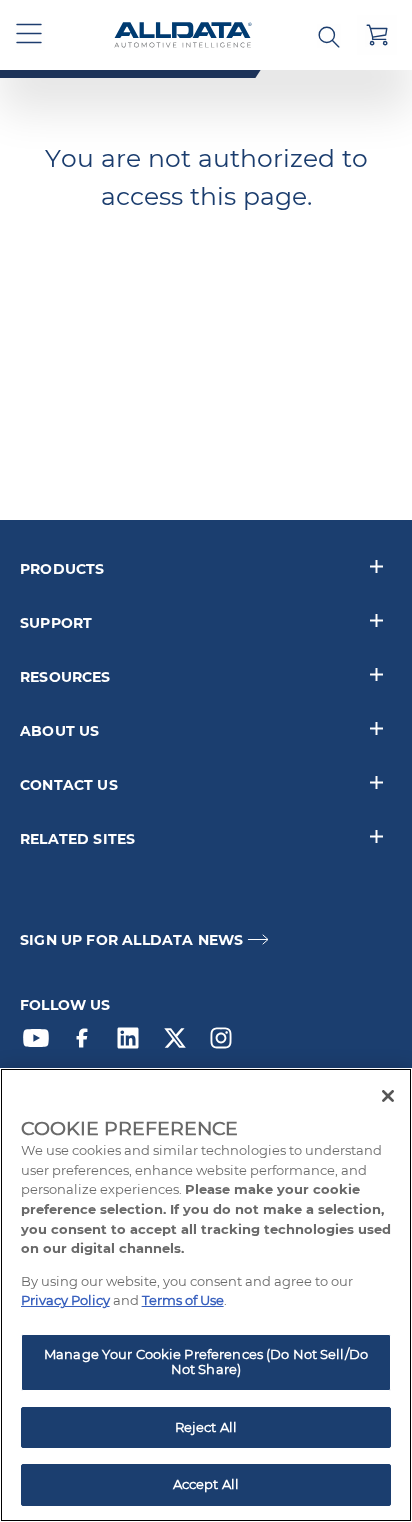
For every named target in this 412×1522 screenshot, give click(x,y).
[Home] (183, 35)
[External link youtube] (41, 1043)
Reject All (206, 1427)
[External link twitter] (180, 1043)
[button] (30, 35)
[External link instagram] (226, 1043)
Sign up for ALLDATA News (131, 940)
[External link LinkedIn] (133, 1043)
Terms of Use (183, 1300)
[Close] (388, 1096)
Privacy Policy (65, 1300)
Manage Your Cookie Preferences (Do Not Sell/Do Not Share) (206, 1362)
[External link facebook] (87, 1043)
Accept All (206, 1484)
